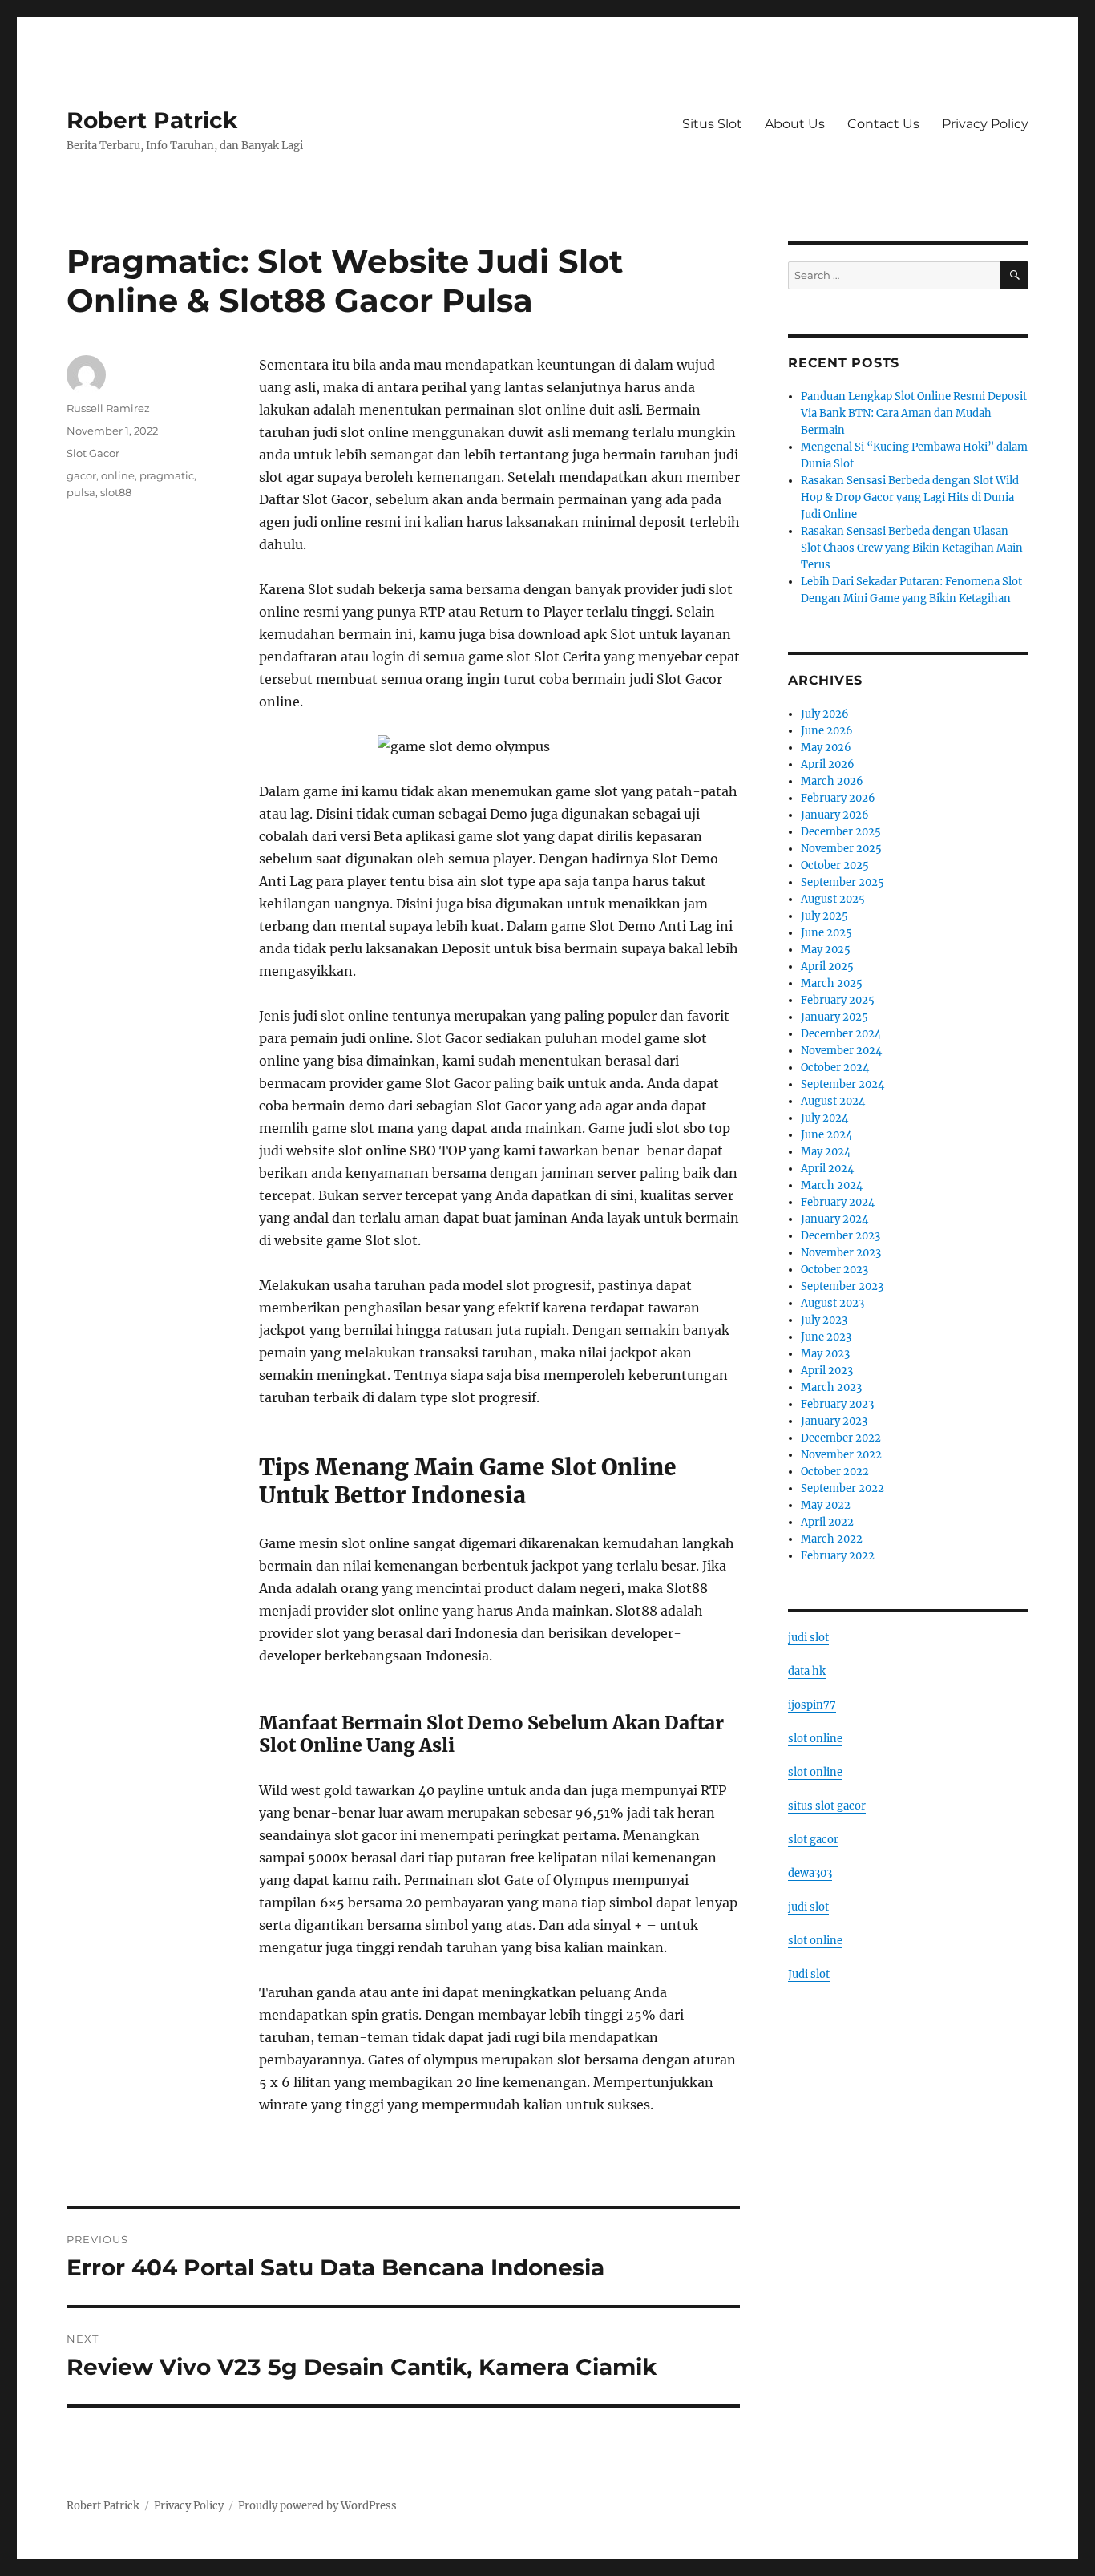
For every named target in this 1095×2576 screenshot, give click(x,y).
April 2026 (828, 764)
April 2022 (827, 1522)
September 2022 (842, 1488)
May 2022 (826, 1505)
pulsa (81, 492)
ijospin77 (812, 1705)
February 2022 (838, 1556)
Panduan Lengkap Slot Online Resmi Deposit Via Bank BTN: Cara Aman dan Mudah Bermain (914, 413)
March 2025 (832, 983)
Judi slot (809, 1974)
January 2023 (834, 1421)
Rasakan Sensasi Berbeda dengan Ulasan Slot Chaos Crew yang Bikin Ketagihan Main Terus (912, 548)
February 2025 (838, 1000)
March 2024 (832, 1185)
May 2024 (826, 1152)
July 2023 (824, 1320)
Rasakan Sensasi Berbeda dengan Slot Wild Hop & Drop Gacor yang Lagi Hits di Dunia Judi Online (910, 497)
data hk (807, 1671)
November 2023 (841, 1253)
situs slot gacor (827, 1806)
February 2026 (838, 798)
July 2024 (824, 1118)
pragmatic (167, 475)
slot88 (116, 492)
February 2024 (838, 1202)
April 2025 (827, 967)
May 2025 (826, 950)
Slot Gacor (93, 453)
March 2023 (831, 1387)
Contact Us (883, 124)
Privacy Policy (985, 124)
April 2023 (827, 1371)
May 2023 (825, 1354)
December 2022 (841, 1438)
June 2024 (826, 1135)
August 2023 (832, 1303)
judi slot (808, 1638)
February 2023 (837, 1404)
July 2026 (825, 714)
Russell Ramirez (108, 408)
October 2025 (835, 865)
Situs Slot (712, 124)
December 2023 (840, 1236)
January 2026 (835, 815)
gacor (81, 475)
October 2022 (835, 1472)
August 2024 (833, 1101)
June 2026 (827, 731)
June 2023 (826, 1337)
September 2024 (842, 1084)
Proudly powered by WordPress (317, 2506)
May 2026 (826, 748)
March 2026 (832, 781)
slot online (815, 1739)
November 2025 (841, 849)
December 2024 (841, 1034)
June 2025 (826, 933)
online (118, 475)
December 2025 (841, 832)
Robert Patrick (152, 120)
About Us (795, 124)
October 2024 (835, 1068)
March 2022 (832, 1539)
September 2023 (842, 1286)
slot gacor (813, 1840)
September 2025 (842, 882)
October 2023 (834, 1270)
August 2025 (833, 899)
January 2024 (834, 1219)
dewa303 (810, 1873)
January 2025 (834, 1017)
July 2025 (824, 916)
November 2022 (841, 1455)
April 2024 (827, 1169)
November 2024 (841, 1051)
